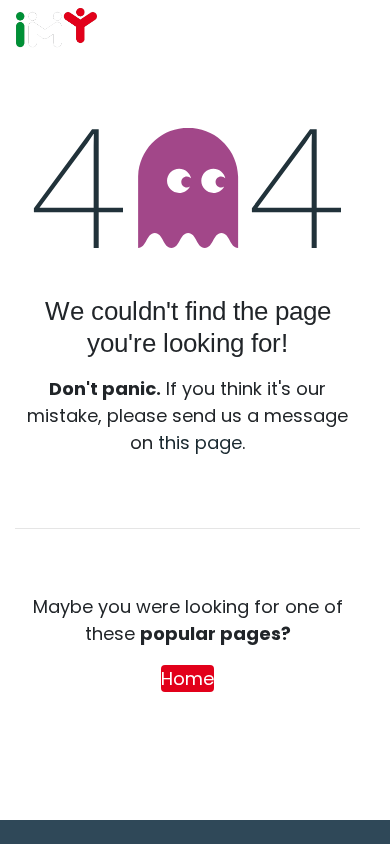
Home (187, 678)
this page (200, 442)
